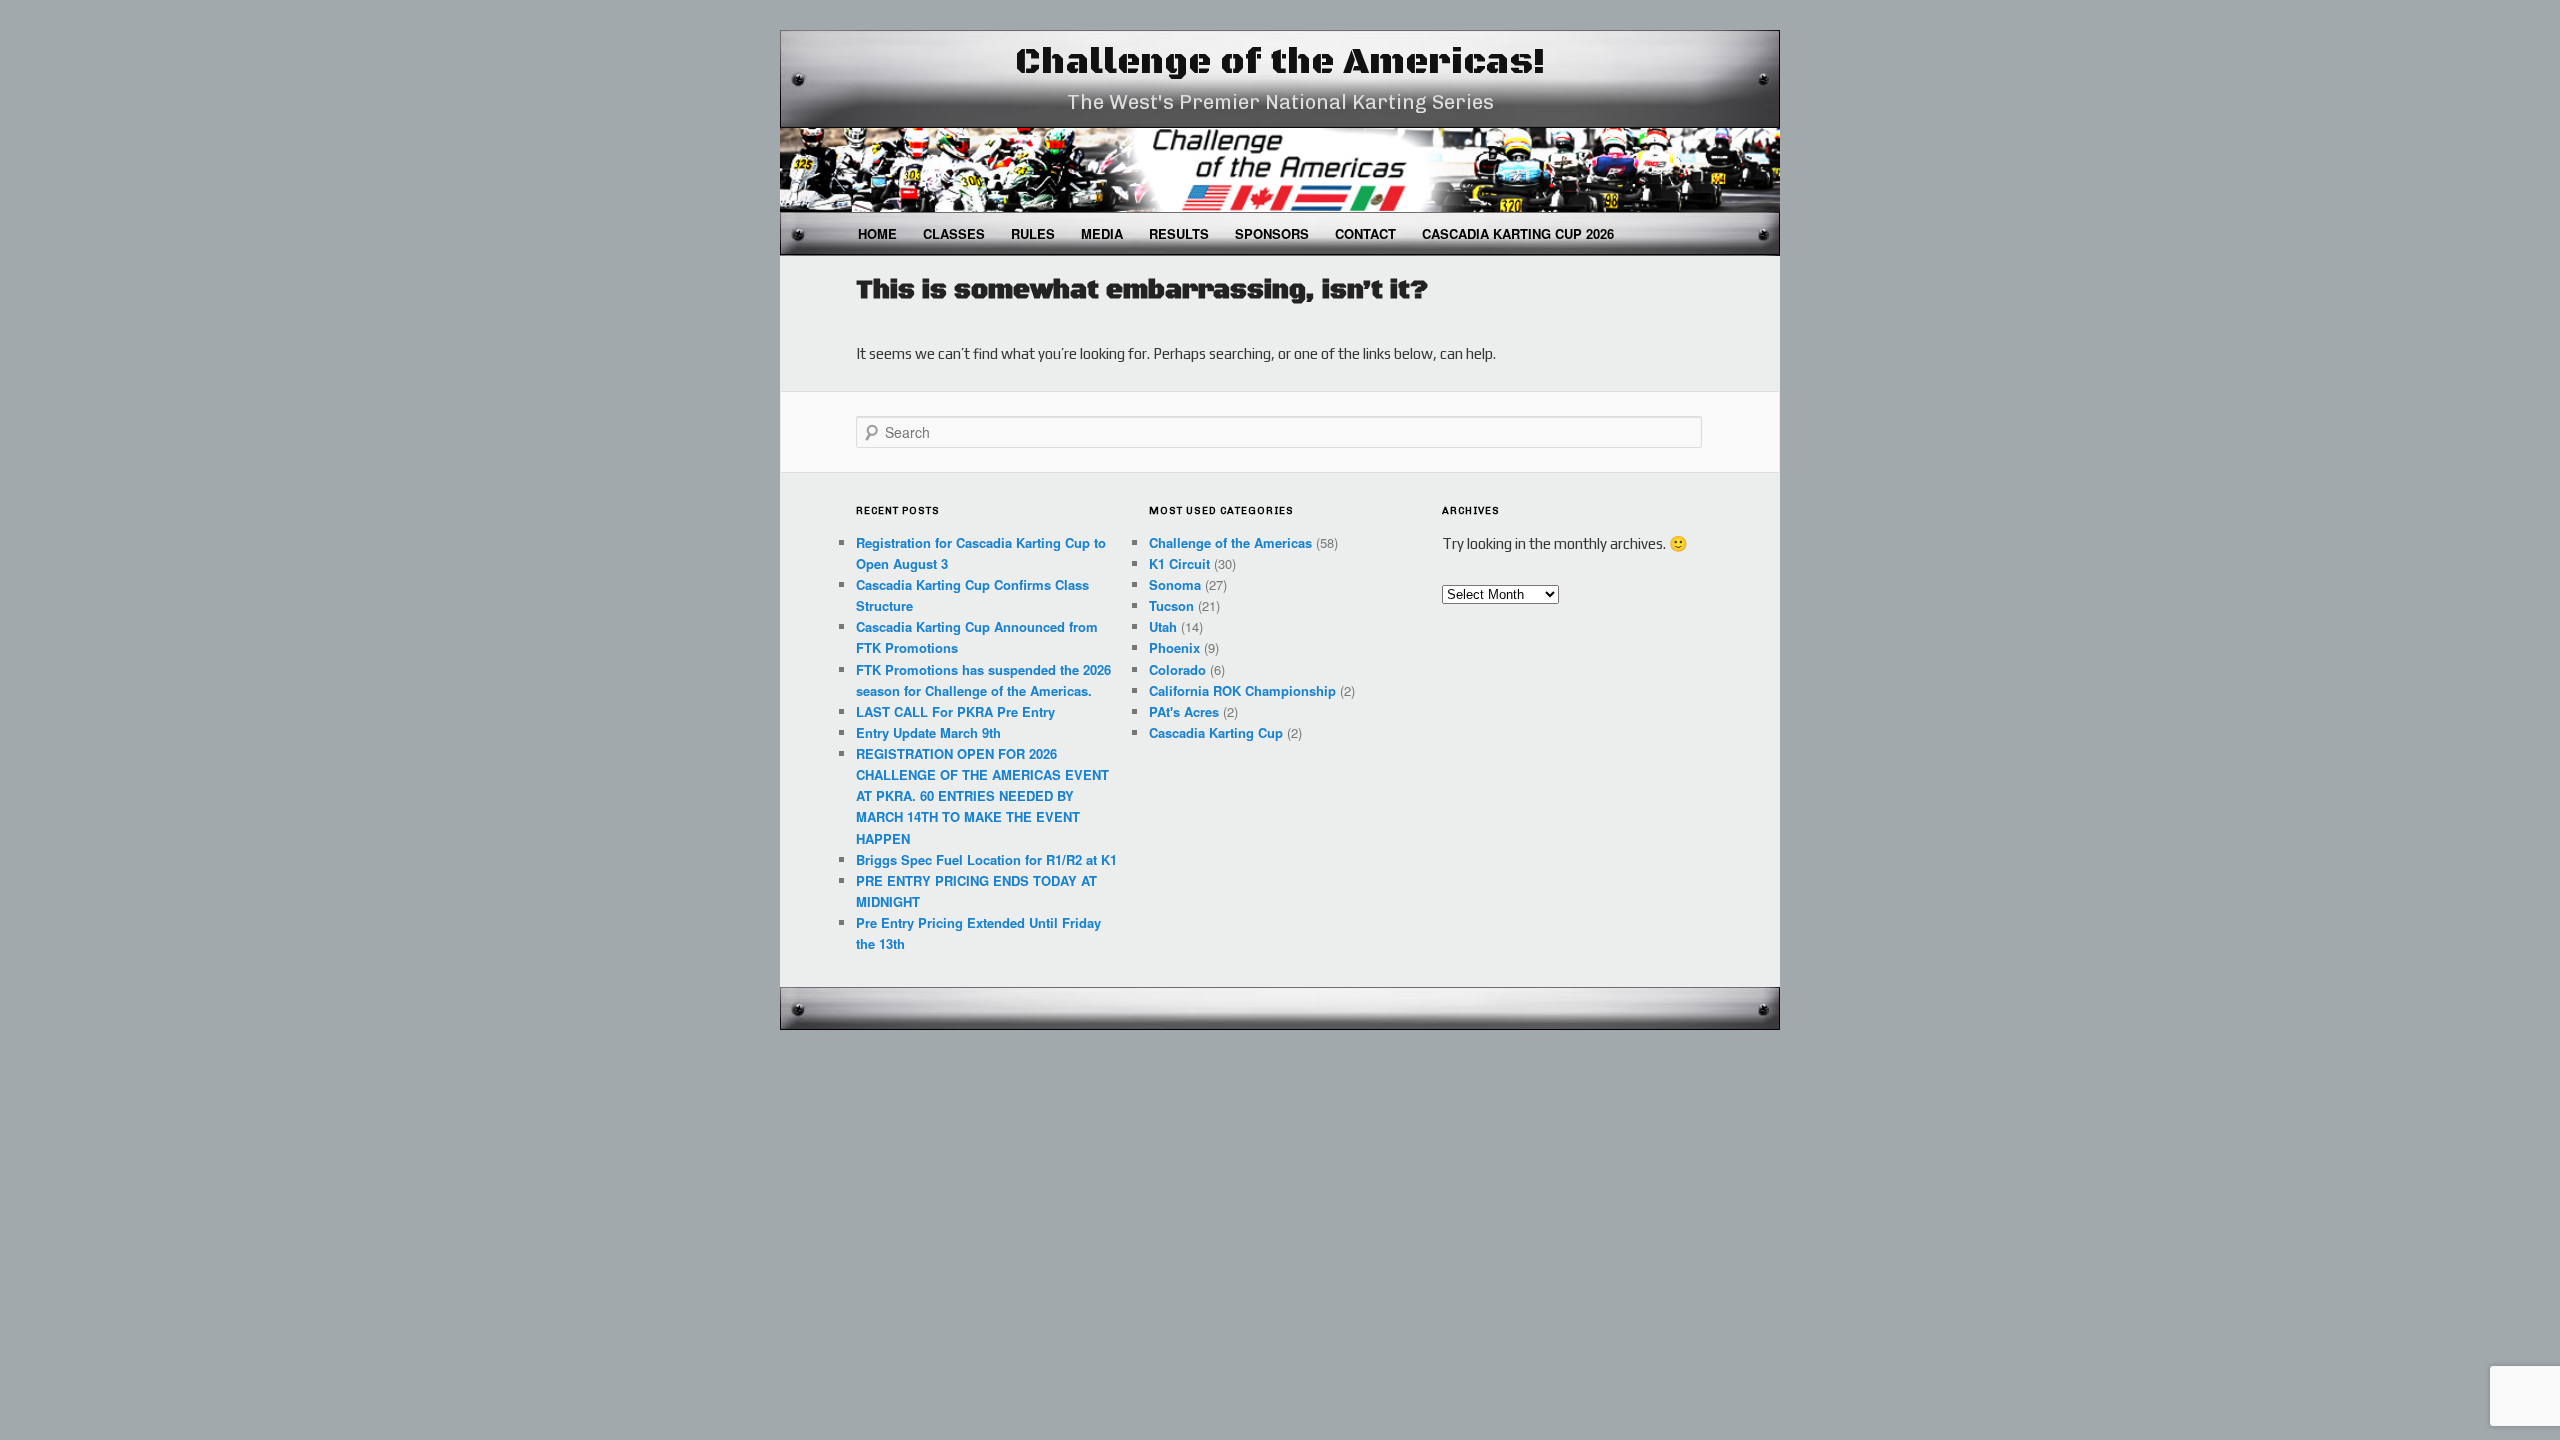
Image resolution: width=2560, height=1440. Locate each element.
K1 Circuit (1179, 563)
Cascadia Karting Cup (1216, 732)
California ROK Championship (1242, 690)
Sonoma (1175, 584)
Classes (954, 233)
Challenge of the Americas (1230, 542)
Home (877, 233)
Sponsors (1272, 233)
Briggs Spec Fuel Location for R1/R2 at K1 (986, 859)
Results (1179, 233)
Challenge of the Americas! (1280, 62)
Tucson (1171, 605)
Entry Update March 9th (928, 732)
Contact (1365, 233)
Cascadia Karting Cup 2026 (1518, 233)
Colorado (1177, 669)
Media (1102, 233)
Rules (1033, 233)
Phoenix (1174, 647)
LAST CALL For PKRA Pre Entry (955, 711)
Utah (1163, 626)
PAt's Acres (1184, 711)
